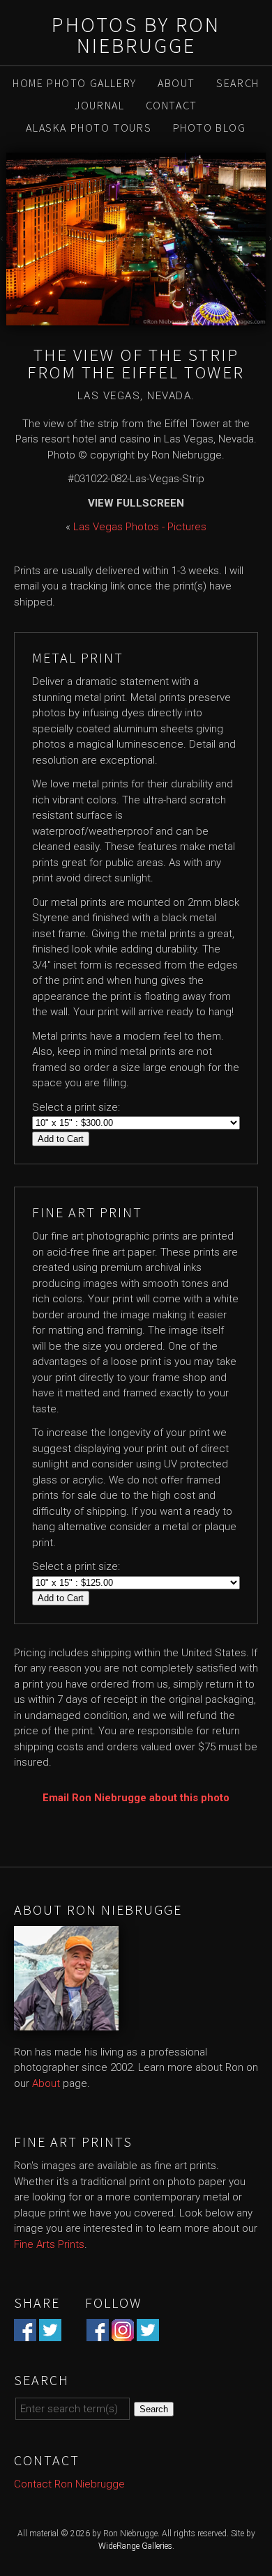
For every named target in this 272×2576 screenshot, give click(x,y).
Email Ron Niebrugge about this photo (136, 1798)
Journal (99, 105)
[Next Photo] (269, 239)
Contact (172, 105)
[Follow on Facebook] (98, 2334)
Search (238, 83)
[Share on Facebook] (25, 2334)
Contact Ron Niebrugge (69, 2484)
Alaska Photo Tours (89, 128)
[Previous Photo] (3, 239)
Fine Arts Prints (49, 2244)
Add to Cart (61, 1139)
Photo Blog (210, 128)
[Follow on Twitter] (148, 2334)
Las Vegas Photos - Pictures (140, 527)
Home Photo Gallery (75, 83)
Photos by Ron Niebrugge (136, 35)
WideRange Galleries (135, 2546)
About (176, 83)
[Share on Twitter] (50, 2334)
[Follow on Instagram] (123, 2334)
